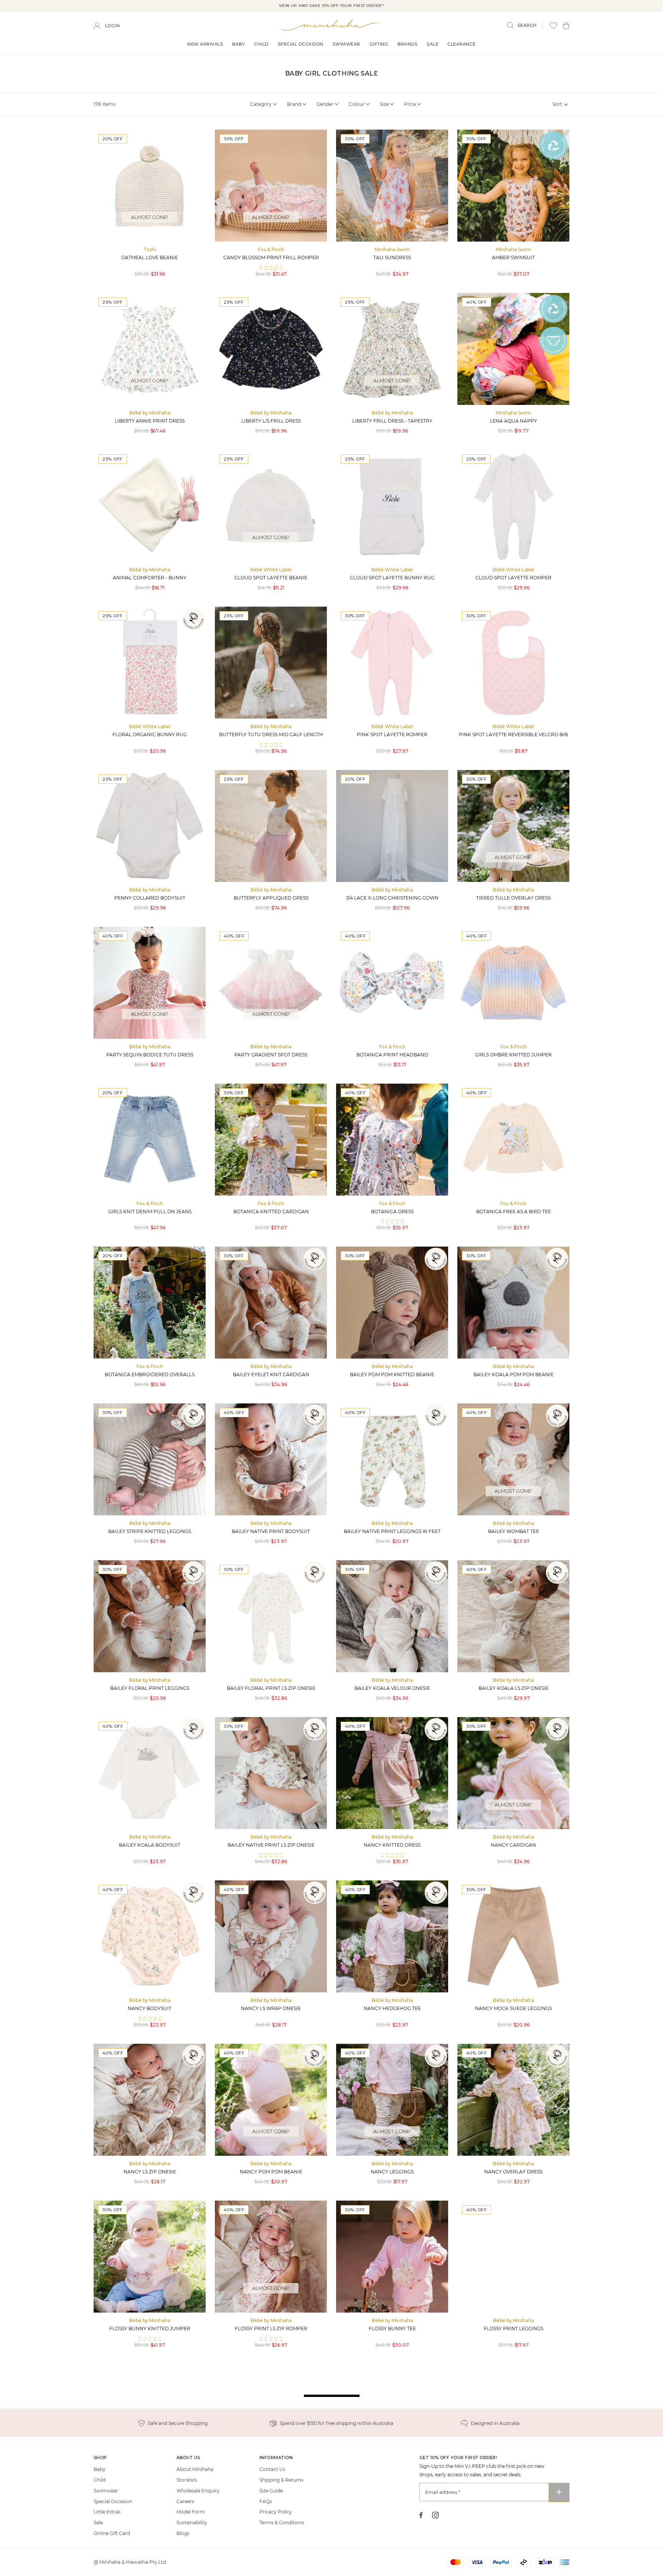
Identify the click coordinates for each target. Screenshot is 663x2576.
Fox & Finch (271, 249)
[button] (566, 25)
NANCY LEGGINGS (392, 2172)
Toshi (150, 249)
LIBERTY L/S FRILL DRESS (271, 421)
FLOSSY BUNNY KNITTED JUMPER (150, 2328)
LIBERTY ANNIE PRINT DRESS (150, 421)
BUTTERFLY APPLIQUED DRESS (271, 898)
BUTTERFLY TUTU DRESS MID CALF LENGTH (271, 734)
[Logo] (331, 25)
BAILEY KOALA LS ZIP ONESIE (514, 1688)
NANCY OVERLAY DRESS (513, 2172)
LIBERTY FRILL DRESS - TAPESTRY (392, 421)
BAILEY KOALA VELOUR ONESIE (392, 1688)
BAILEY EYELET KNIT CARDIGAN (271, 1374)
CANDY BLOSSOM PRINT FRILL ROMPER (271, 257)
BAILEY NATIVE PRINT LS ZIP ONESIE (271, 1845)
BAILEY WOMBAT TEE (514, 1531)
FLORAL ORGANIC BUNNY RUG (150, 734)
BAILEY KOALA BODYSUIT (150, 1845)
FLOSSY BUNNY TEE (392, 2328)
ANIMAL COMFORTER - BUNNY (150, 578)
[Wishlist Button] (553, 25)
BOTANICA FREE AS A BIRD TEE (514, 1212)
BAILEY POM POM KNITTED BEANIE (392, 1374)
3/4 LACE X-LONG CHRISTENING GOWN (392, 898)
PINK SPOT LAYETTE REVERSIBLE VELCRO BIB (513, 734)
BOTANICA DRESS (392, 1212)
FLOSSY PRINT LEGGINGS (514, 2328)
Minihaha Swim (392, 249)
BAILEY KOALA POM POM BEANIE (514, 1374)
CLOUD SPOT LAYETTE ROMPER (513, 578)
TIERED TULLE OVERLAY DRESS (513, 898)
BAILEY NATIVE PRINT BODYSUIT (271, 1531)
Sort (557, 104)
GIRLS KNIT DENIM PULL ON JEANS (150, 1212)
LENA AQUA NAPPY (514, 421)
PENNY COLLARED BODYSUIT (150, 898)
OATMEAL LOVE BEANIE (150, 257)
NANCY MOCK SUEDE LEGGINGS (513, 2008)
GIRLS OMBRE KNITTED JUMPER (513, 1055)
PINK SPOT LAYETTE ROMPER (392, 734)
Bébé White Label (271, 570)
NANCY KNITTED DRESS (392, 1845)
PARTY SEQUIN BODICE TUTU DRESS (150, 1055)
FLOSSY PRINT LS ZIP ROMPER (271, 2328)
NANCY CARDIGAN (513, 1845)
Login (113, 26)
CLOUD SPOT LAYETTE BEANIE (271, 578)
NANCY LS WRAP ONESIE (271, 2008)
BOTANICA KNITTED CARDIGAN (271, 1212)
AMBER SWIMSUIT (513, 257)
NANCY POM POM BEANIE (271, 2172)
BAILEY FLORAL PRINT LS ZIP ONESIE (271, 1688)
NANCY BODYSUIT (150, 2008)
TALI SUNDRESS (392, 257)
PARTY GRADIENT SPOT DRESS (271, 1055)
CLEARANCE (462, 44)
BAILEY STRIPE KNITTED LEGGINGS (150, 1531)
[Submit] (559, 2492)
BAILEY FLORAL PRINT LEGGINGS (150, 1688)
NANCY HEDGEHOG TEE (392, 2008)
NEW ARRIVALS (205, 44)
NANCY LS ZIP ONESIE (150, 2172)
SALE (432, 44)
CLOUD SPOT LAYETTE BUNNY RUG (392, 578)
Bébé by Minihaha (150, 413)
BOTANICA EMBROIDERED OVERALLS (150, 1374)
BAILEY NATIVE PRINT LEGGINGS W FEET (392, 1531)
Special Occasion (301, 44)
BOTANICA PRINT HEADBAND (392, 1055)
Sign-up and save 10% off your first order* (331, 6)
